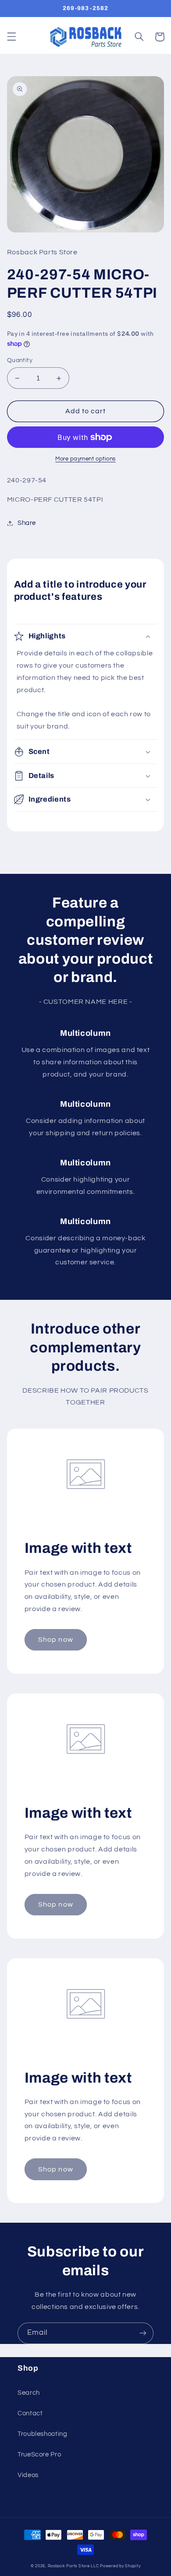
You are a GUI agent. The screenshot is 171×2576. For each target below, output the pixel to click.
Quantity (20, 360)
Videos (28, 2475)
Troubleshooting (42, 2434)
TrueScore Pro (39, 2455)
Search (29, 2393)
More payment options (85, 459)
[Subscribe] (143, 2333)
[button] (11, 37)
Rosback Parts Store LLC (73, 2566)
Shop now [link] (55, 1640)
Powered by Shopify (120, 2566)
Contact (30, 2413)
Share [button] (27, 523)
